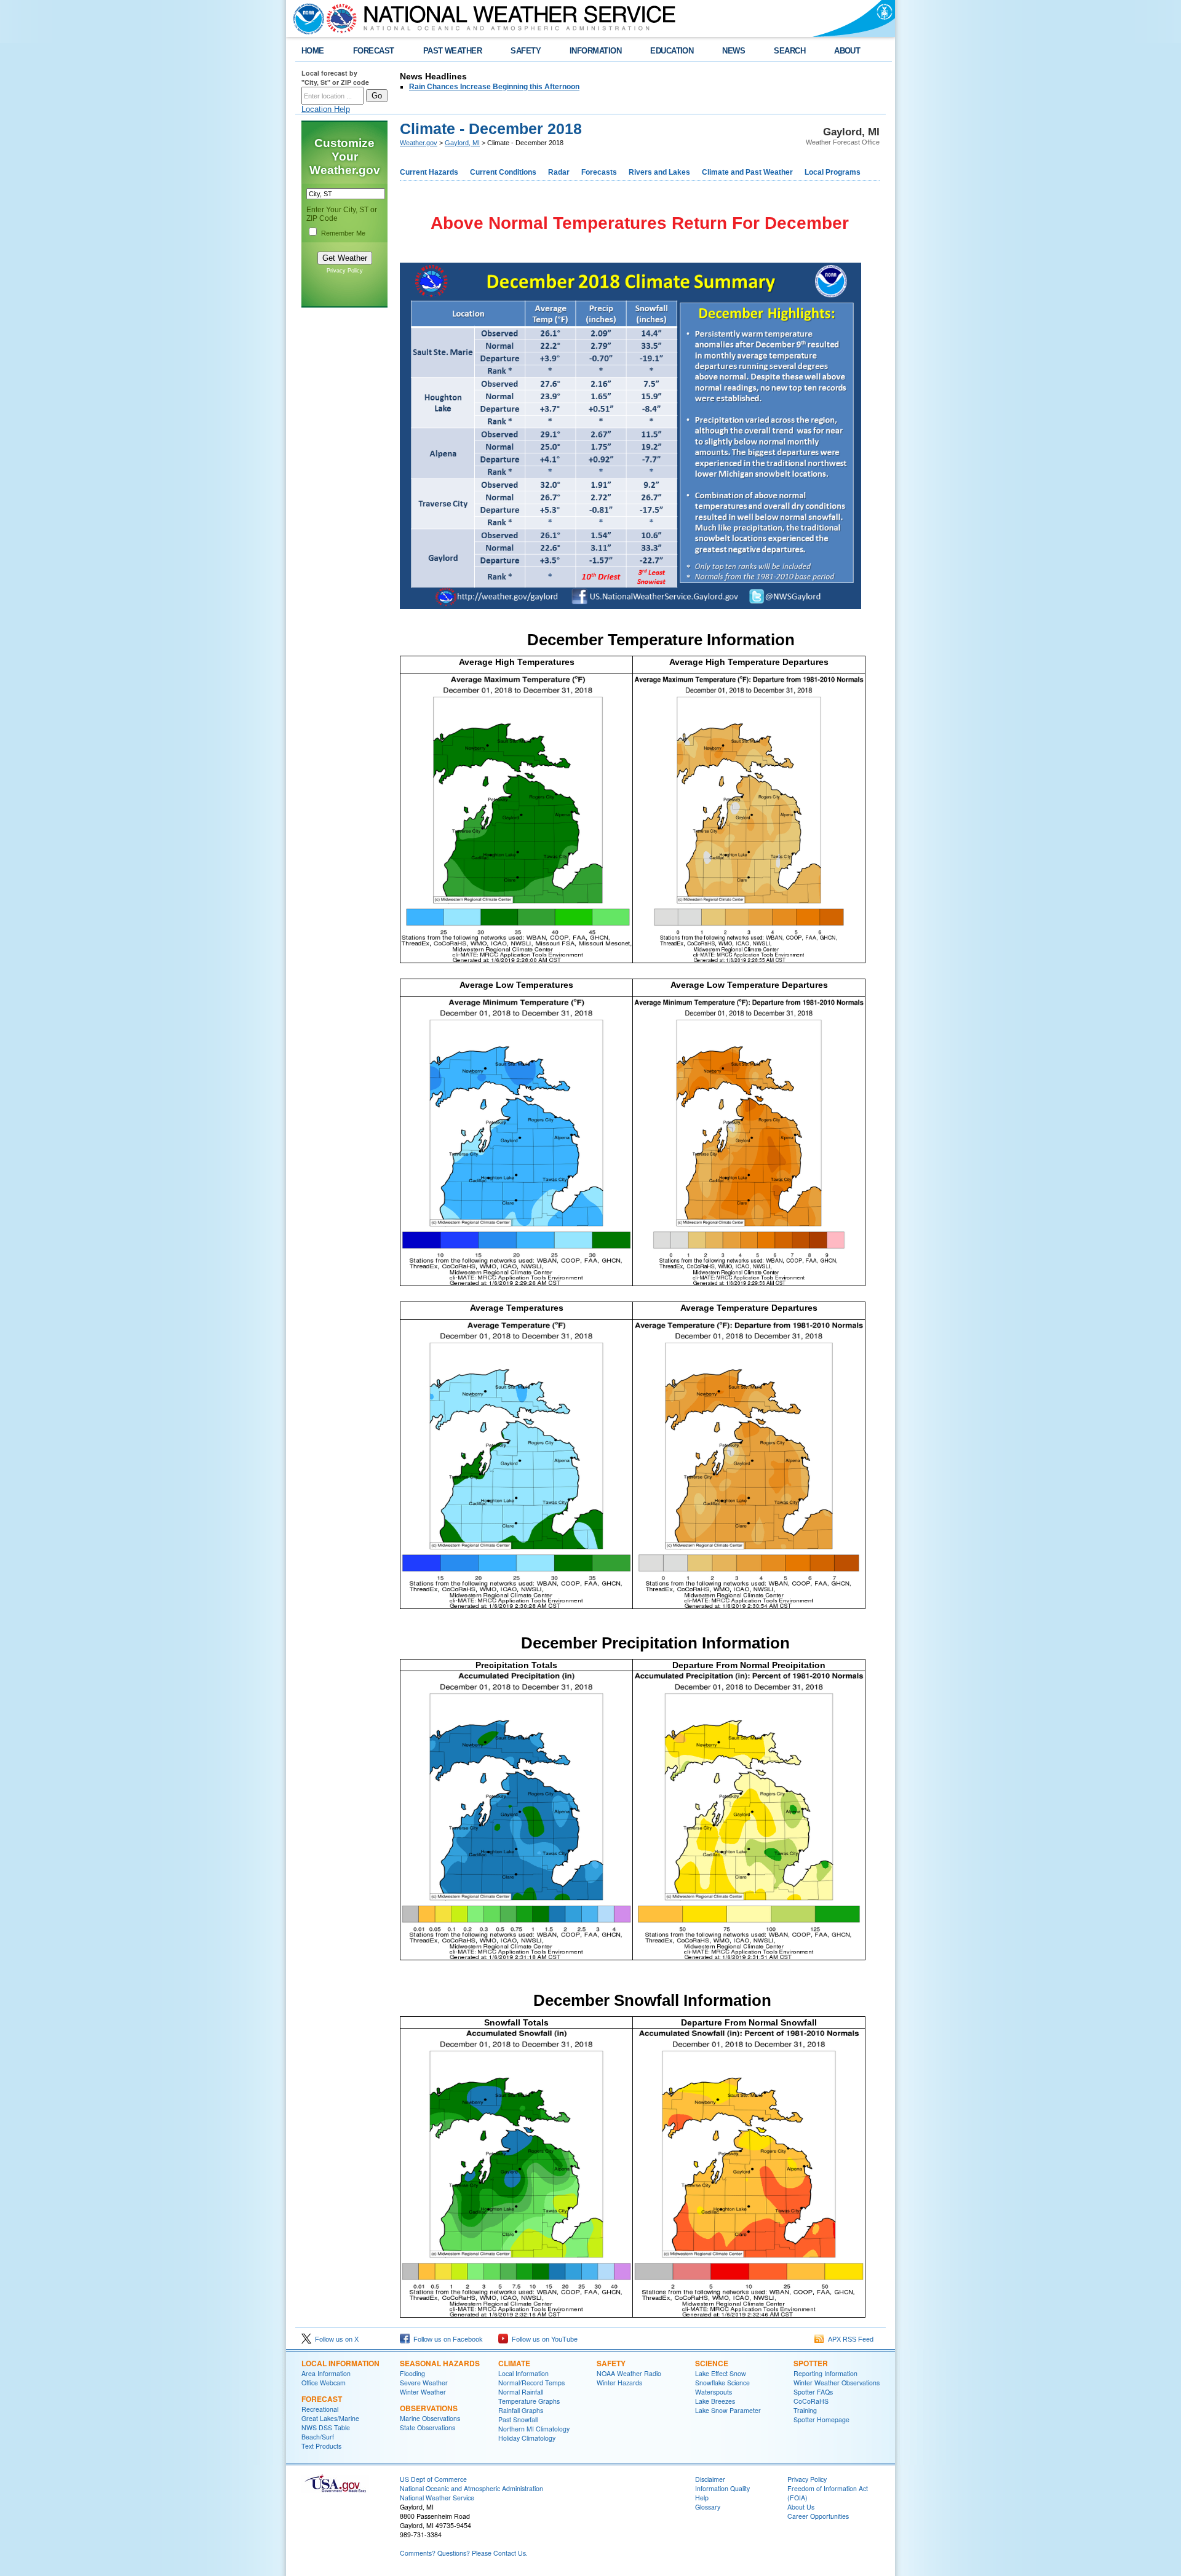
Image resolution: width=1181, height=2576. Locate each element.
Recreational (320, 2409)
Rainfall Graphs (521, 2410)
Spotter (811, 2363)
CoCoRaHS (811, 2401)
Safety (611, 2363)
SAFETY (526, 51)
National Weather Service (437, 2498)
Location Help (326, 109)
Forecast (322, 2399)
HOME (313, 51)
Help (702, 2498)
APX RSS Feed (849, 2339)
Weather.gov (419, 143)
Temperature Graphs (529, 2401)
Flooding (412, 2373)
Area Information (326, 2373)
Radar (559, 172)
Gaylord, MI (462, 143)
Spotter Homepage (821, 2419)
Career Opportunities (818, 2516)
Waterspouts (714, 2392)
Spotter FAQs (813, 2392)
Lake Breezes (715, 2401)
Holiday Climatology (527, 2438)
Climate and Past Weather (747, 172)
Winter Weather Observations (837, 2383)
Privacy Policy (345, 271)
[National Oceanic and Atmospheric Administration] (306, 18)
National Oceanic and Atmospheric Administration (471, 2488)
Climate (514, 2363)
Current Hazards (429, 172)
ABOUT (847, 51)
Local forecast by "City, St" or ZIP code (335, 78)
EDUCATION (672, 51)
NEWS (734, 51)
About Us (801, 2507)
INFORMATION (595, 51)
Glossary (708, 2507)
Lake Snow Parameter (728, 2410)
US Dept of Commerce (433, 2479)
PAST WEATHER (453, 51)
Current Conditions (503, 172)
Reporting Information (825, 2373)
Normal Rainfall (521, 2392)
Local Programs (833, 172)
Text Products (321, 2446)
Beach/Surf (318, 2437)
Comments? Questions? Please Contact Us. (464, 2553)
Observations (429, 2408)
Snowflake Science (722, 2383)
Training (805, 2410)
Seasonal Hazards (440, 2363)
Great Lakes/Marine (330, 2418)
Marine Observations (430, 2418)
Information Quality (722, 2488)
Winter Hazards (619, 2383)
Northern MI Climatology (534, 2429)
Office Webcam (324, 2383)
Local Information (340, 2363)
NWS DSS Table (326, 2427)
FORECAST (374, 51)
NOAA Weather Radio (629, 2373)
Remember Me (343, 233)
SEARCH (789, 51)
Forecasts (599, 172)
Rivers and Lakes (659, 172)
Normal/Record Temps (531, 2383)
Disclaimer (710, 2479)
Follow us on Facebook (446, 2339)
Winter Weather (423, 2392)
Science (712, 2363)
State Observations (427, 2427)
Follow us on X (335, 2339)
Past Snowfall (518, 2419)
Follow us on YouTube (543, 2339)
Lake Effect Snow (721, 2373)
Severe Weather (424, 2383)
